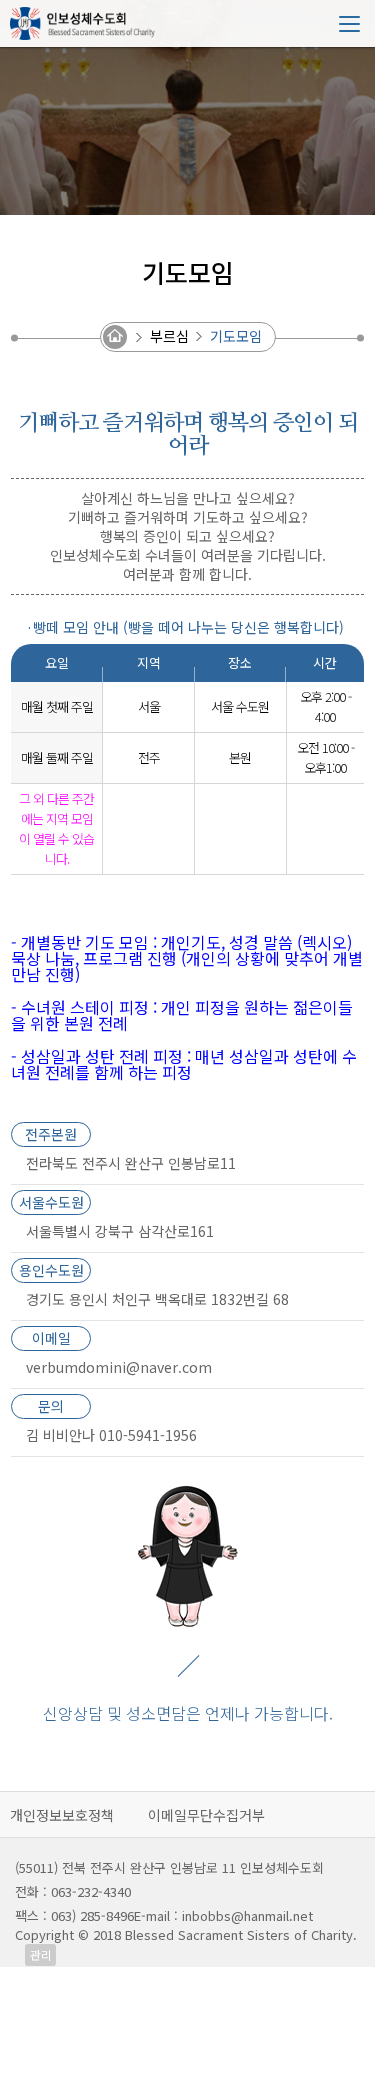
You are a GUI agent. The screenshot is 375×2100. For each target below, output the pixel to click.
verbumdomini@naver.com (119, 1367)
